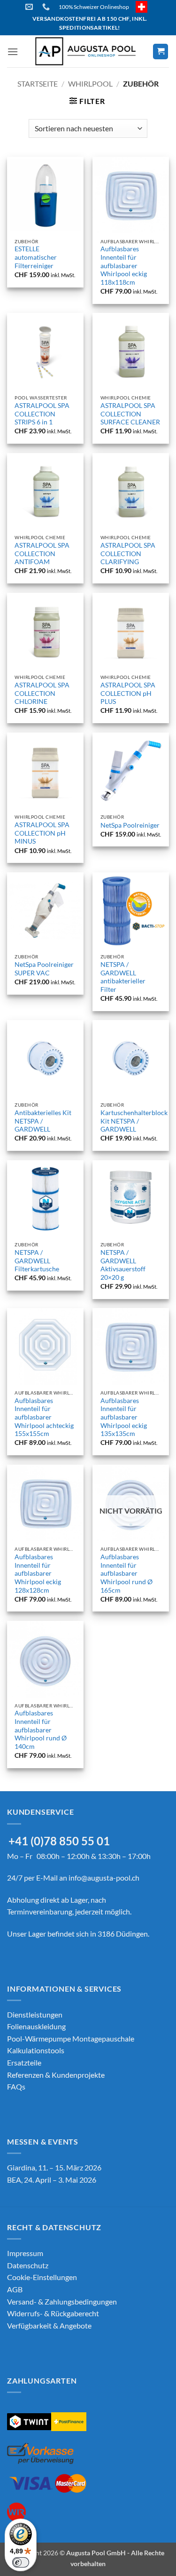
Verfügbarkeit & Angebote (49, 2325)
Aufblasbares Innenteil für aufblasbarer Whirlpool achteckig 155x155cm (44, 1417)
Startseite (38, 84)
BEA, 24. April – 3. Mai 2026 (52, 2180)
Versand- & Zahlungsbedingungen (62, 2301)
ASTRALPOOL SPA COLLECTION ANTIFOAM (42, 554)
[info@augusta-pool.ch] (30, 7)
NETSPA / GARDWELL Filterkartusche (37, 1261)
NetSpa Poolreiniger (130, 825)
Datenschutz (28, 2265)
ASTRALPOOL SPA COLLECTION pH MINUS (42, 833)
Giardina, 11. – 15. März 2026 (54, 2167)
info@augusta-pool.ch (104, 1878)
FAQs (16, 2086)
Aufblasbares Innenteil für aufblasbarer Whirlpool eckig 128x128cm (38, 1574)
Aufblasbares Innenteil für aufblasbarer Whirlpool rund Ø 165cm (126, 1574)
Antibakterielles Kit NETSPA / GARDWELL (43, 1121)
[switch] (21, 2562)
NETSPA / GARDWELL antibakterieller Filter (123, 977)
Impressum (25, 2253)
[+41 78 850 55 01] (47, 7)
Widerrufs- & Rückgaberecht (53, 2313)
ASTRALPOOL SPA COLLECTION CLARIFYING (128, 554)
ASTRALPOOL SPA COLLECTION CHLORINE (42, 693)
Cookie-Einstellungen (42, 2277)
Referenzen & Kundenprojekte (56, 2075)
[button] (13, 52)
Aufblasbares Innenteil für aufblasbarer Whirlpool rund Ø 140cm (41, 1730)
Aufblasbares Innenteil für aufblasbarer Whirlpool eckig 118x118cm (124, 266)
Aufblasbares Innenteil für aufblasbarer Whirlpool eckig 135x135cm (124, 1417)
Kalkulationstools (36, 2050)
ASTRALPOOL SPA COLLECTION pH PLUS (128, 693)
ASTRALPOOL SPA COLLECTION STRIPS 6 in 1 (42, 414)
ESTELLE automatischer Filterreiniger (36, 257)
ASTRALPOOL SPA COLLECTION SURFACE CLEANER (130, 414)
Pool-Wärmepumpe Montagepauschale (71, 2038)
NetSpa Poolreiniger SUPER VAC (44, 969)
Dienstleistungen (35, 2014)
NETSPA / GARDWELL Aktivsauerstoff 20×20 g (123, 1265)
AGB (15, 2289)
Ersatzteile (24, 2062)
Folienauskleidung (36, 2026)
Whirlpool (90, 84)
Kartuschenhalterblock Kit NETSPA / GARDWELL (134, 1121)
